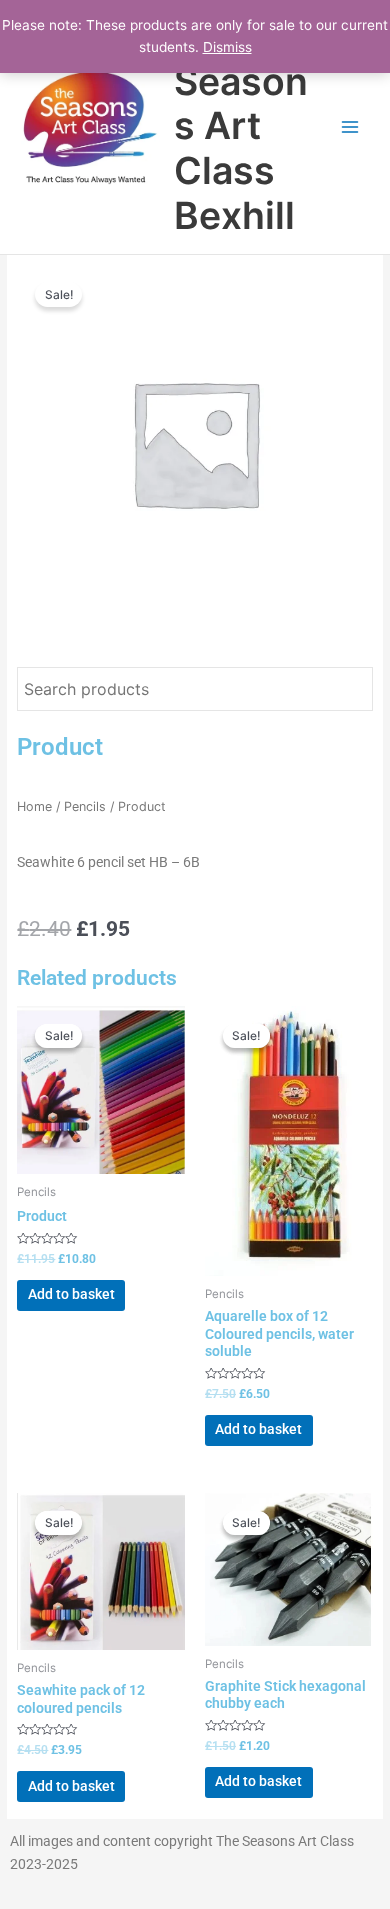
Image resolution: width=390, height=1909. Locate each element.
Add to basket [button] (71, 1294)
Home (34, 806)
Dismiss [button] (227, 47)
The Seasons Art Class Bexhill (241, 126)
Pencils (85, 806)
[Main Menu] (350, 126)
